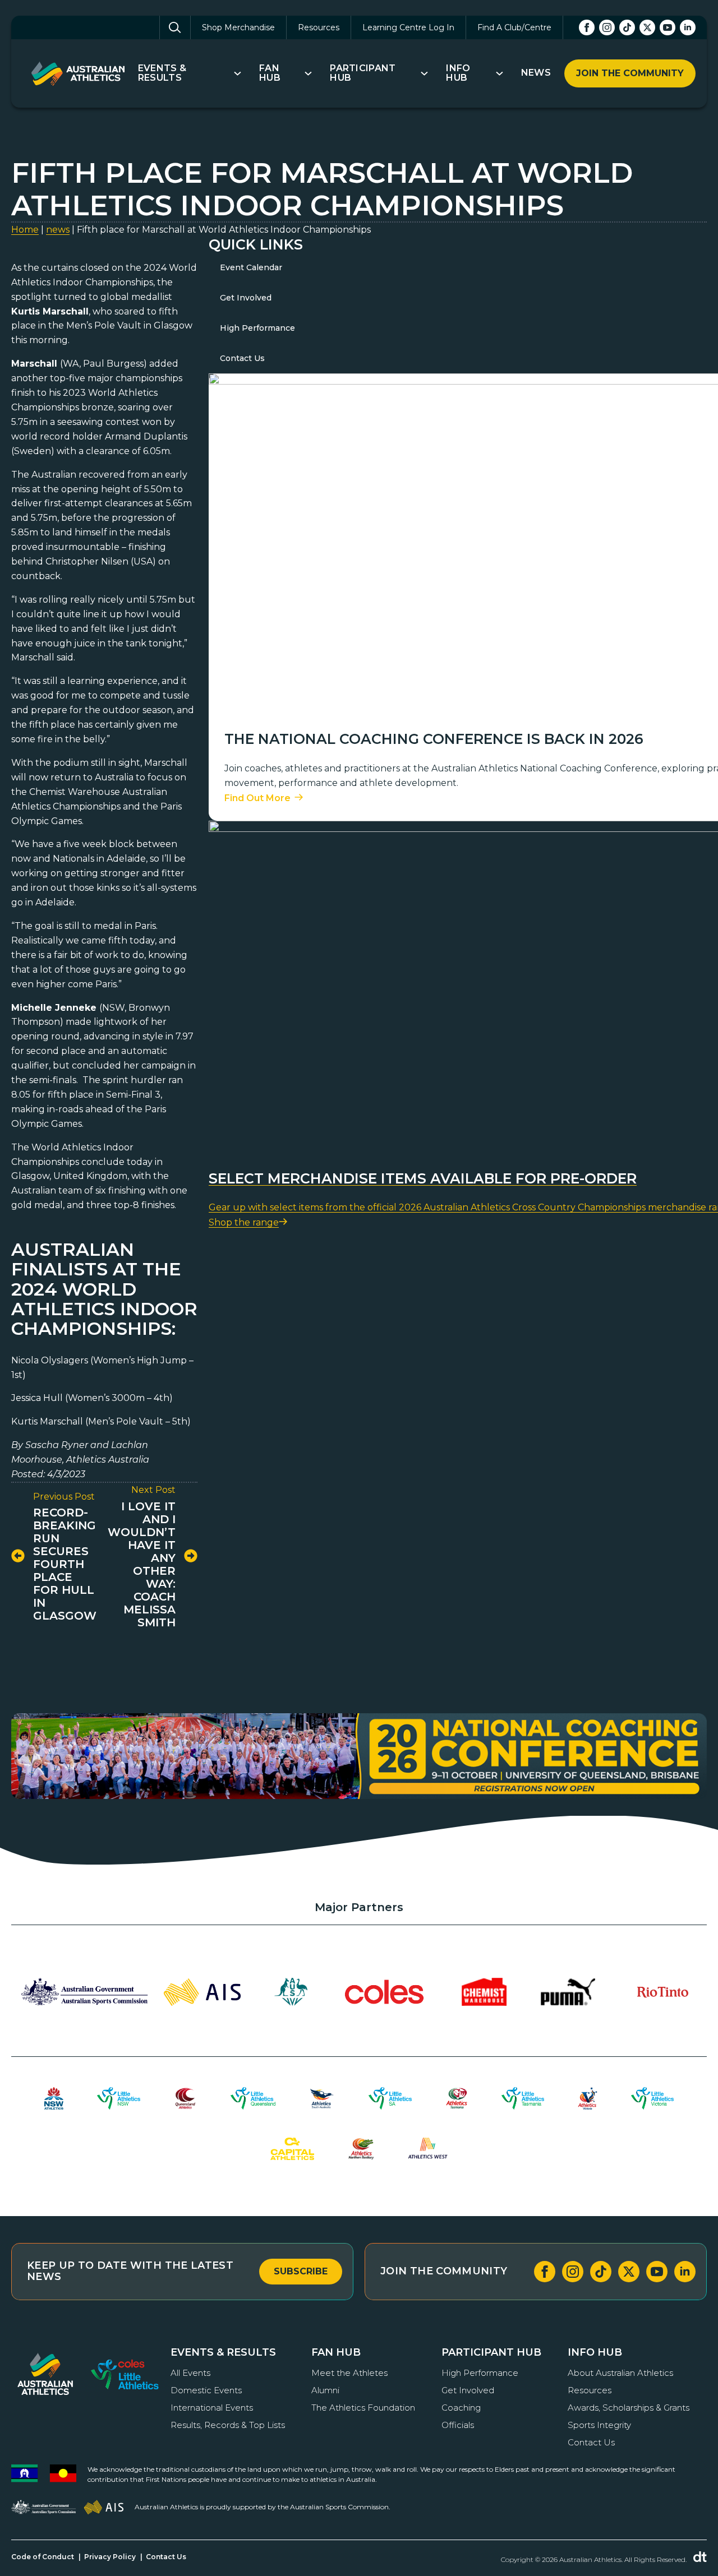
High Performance (257, 328)
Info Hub (458, 73)
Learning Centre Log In (408, 27)
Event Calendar (251, 267)
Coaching (461, 2408)
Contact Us (242, 358)
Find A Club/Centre (514, 27)
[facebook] (587, 27)
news (58, 230)
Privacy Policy (110, 2557)
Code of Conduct (43, 2557)
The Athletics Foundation (363, 2408)
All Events (190, 2373)
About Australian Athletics (620, 2373)
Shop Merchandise (238, 27)
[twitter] (647, 27)
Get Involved (246, 298)
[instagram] (607, 27)
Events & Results (162, 73)
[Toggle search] (175, 27)
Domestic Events (206, 2390)
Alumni (325, 2390)
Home (25, 230)
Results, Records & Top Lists (228, 2425)
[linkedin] (688, 27)
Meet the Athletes (349, 2373)
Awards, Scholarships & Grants (629, 2408)
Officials (458, 2425)
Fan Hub (270, 73)
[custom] (627, 27)
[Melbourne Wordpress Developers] (700, 2557)
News (536, 73)
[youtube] (668, 27)
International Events (212, 2408)
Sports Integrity (599, 2425)
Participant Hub (363, 73)
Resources (319, 27)
